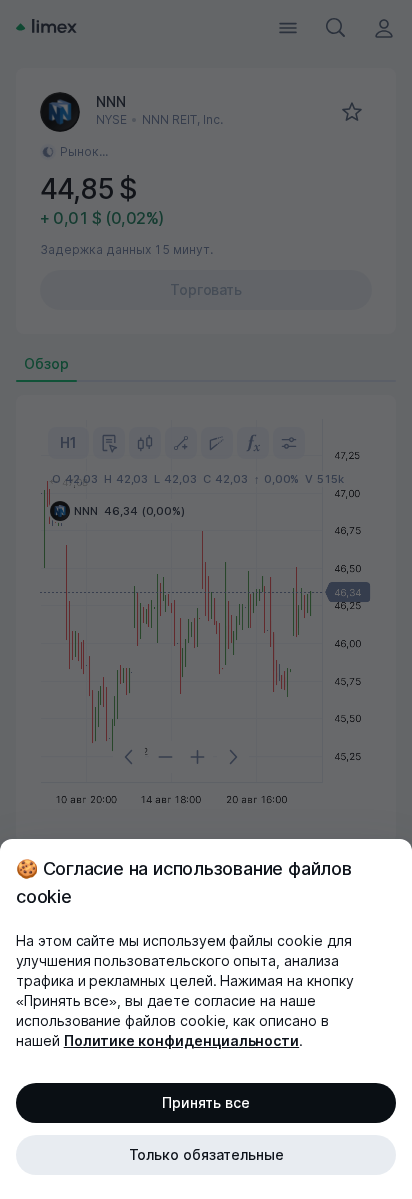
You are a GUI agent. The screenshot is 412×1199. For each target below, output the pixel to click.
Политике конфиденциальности (182, 1040)
